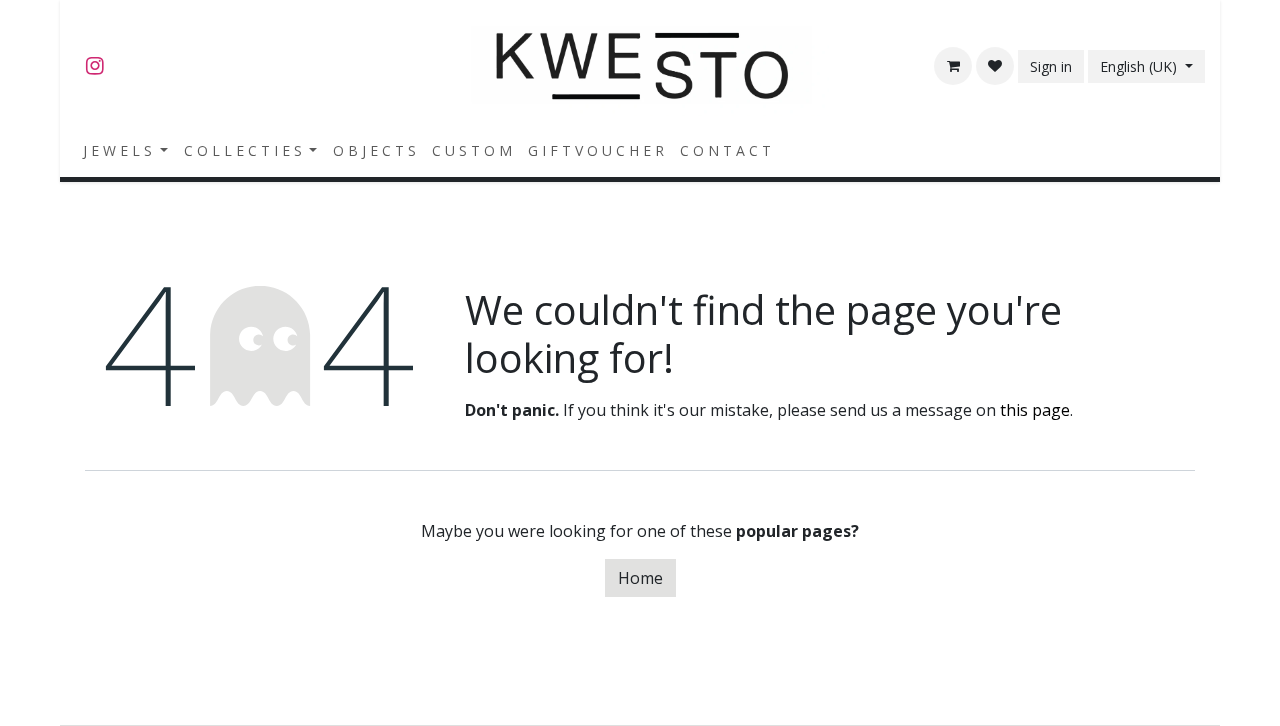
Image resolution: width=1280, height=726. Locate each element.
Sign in (1051, 66)
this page (1035, 410)
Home (640, 578)
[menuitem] (125, 150)
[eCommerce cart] (953, 66)
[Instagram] (95, 66)
